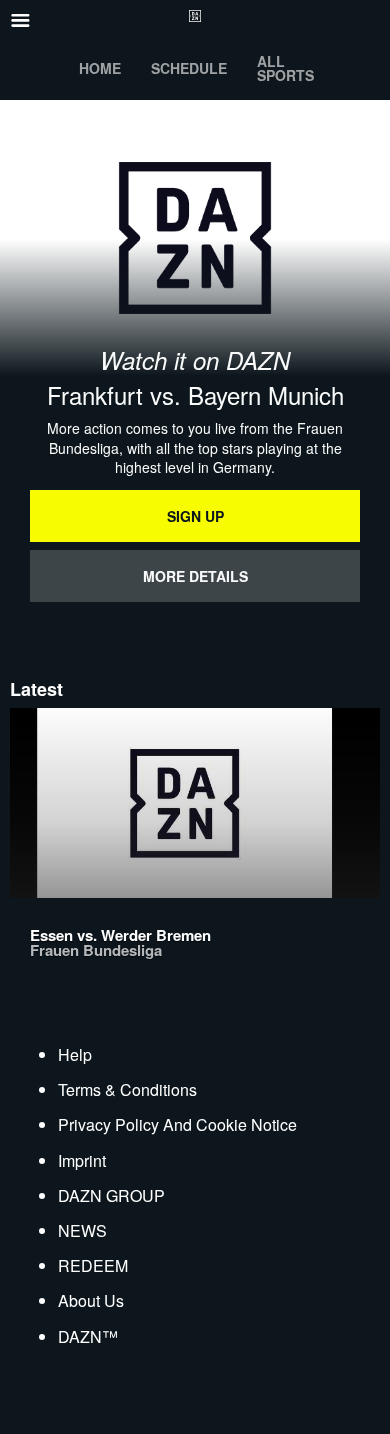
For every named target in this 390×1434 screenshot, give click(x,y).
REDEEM (93, 1265)
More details (195, 576)
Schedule (189, 68)
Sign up (195, 516)
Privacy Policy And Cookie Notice (177, 1124)
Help (75, 1054)
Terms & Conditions (127, 1089)
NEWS (82, 1230)
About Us (91, 1300)
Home (100, 68)
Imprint (82, 1160)
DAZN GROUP (111, 1195)
